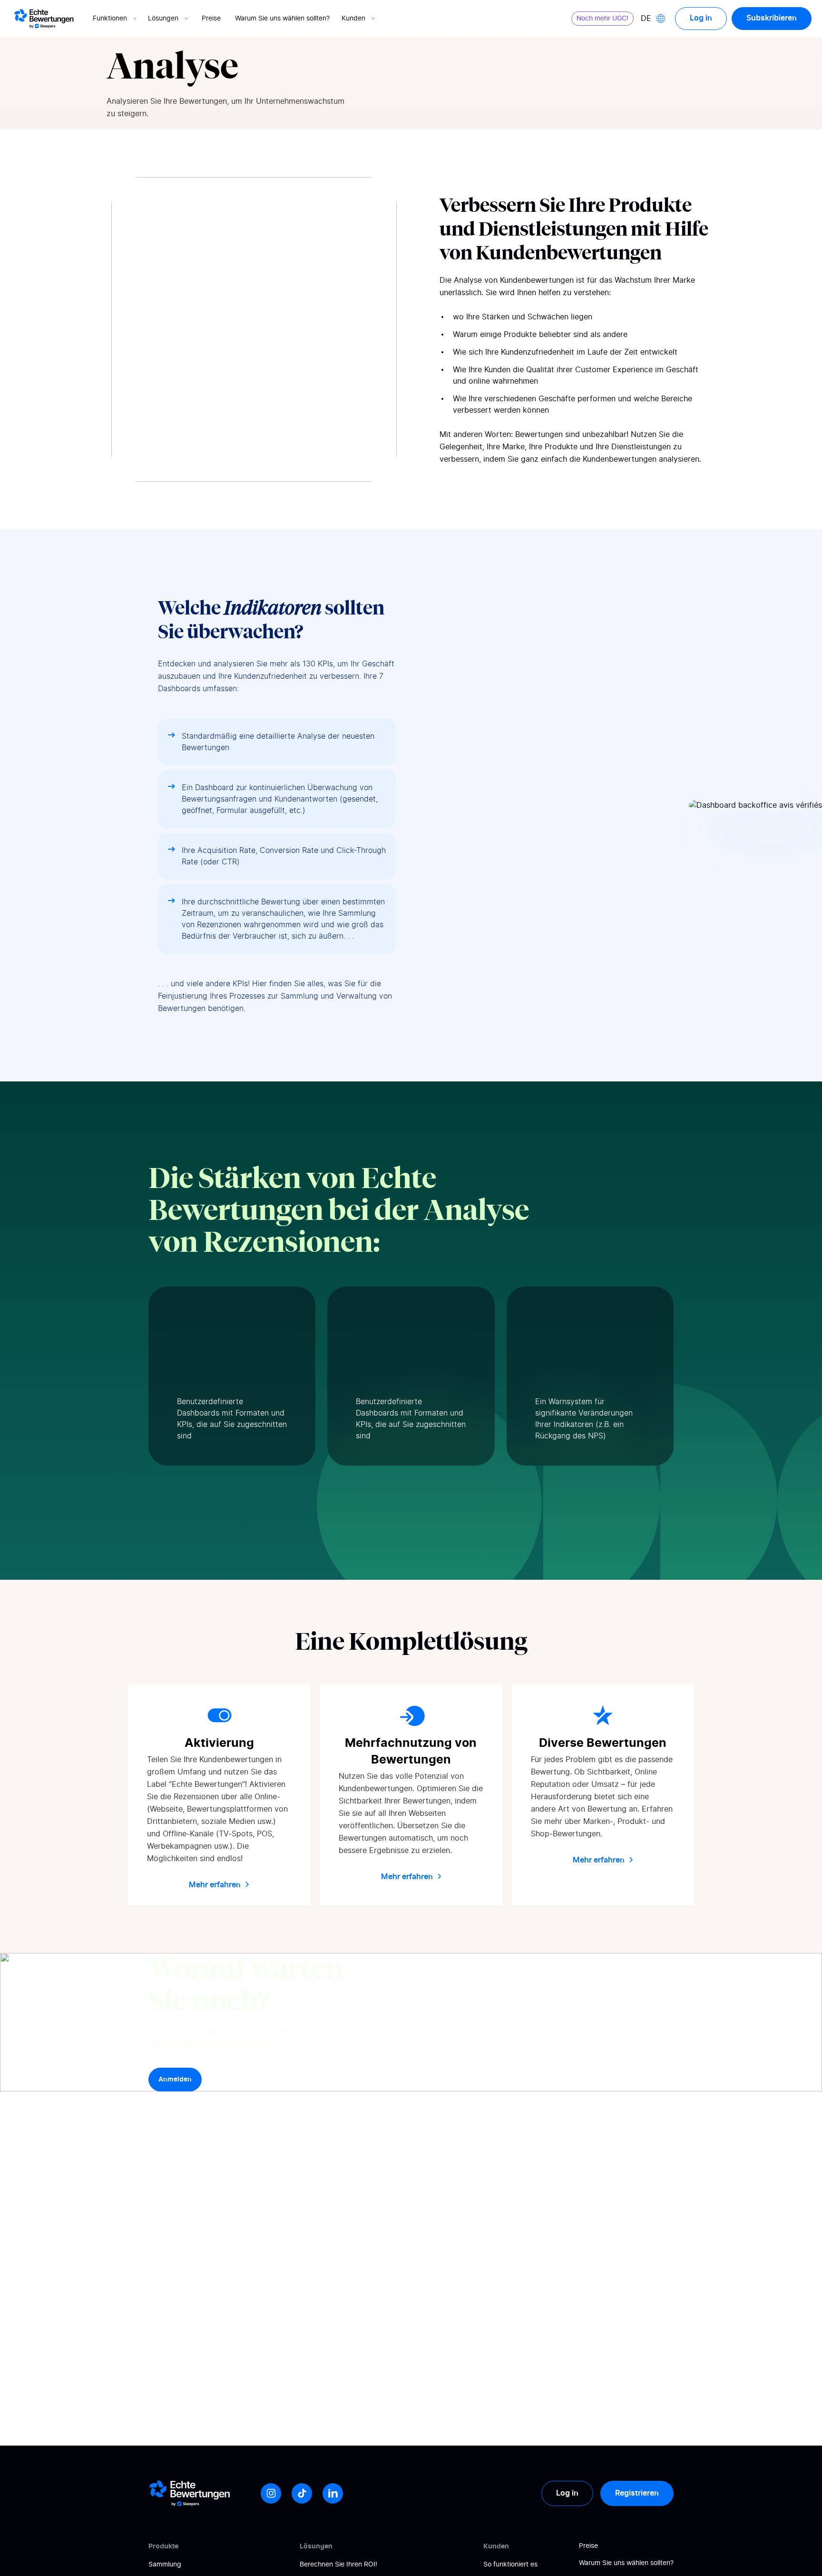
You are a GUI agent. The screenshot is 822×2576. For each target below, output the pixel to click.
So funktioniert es (510, 2565)
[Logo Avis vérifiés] (44, 19)
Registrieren (637, 2493)
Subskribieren (772, 18)
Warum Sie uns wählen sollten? (282, 19)
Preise (211, 19)
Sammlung (165, 2565)
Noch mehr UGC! (602, 19)
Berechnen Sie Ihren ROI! (338, 2565)
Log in (701, 18)
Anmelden (175, 2080)
